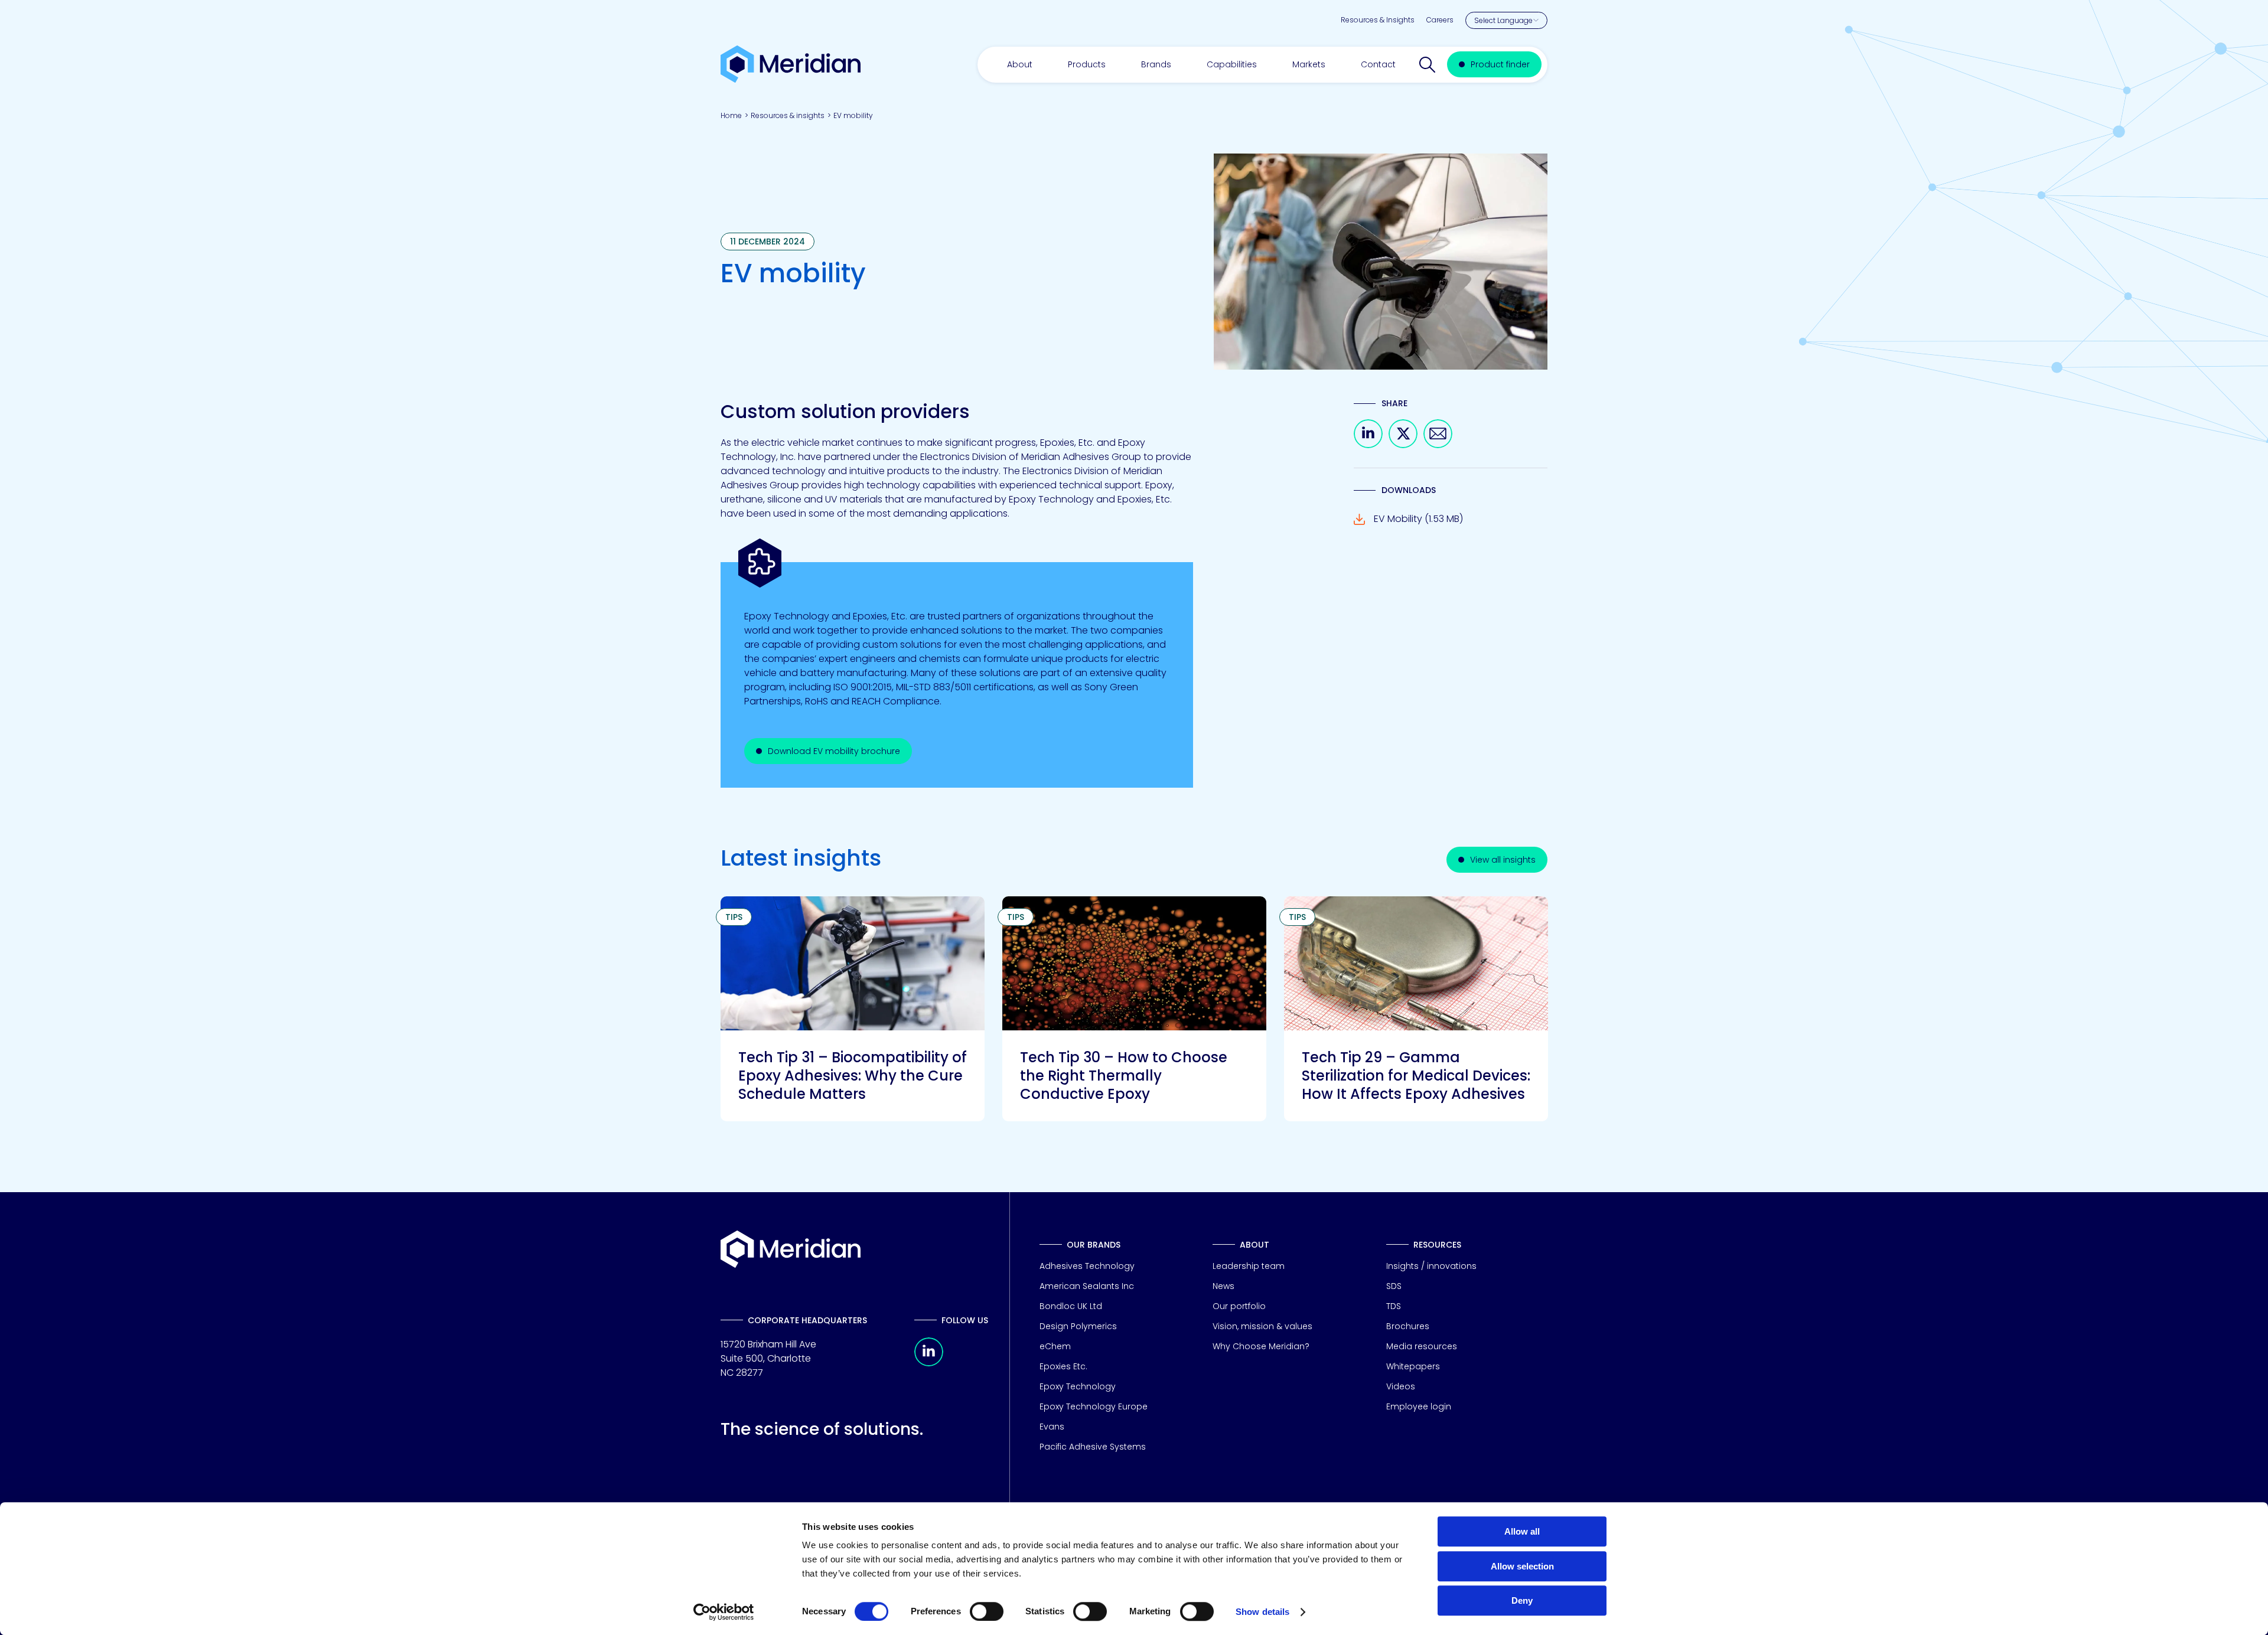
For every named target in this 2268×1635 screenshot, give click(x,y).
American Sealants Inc (1087, 1286)
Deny (1522, 1600)
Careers (1440, 20)
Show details (1262, 1612)
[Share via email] (1438, 445)
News (1223, 1286)
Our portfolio (1239, 1306)
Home (731, 115)
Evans (1052, 1427)
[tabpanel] (853, 1009)
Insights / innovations (1431, 1266)
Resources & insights (788, 115)
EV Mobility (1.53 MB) (1418, 519)
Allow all (1522, 1531)
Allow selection (1522, 1566)
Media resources (1422, 1346)
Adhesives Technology (1087, 1266)
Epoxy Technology (1078, 1386)
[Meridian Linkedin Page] (929, 1363)
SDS (1394, 1286)
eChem (1055, 1346)
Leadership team (1249, 1266)
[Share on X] (1403, 445)
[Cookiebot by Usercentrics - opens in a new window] (724, 1612)
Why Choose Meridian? (1261, 1346)
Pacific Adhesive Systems (1093, 1447)
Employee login (1419, 1406)
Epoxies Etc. (1063, 1366)
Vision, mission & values (1262, 1326)
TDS (1394, 1306)
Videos (1401, 1386)
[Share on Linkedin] (1368, 445)
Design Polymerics (1078, 1326)
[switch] (987, 1611)
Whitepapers (1413, 1366)
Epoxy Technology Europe (1094, 1406)
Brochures (1408, 1326)
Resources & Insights (1378, 20)
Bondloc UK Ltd (1071, 1306)
